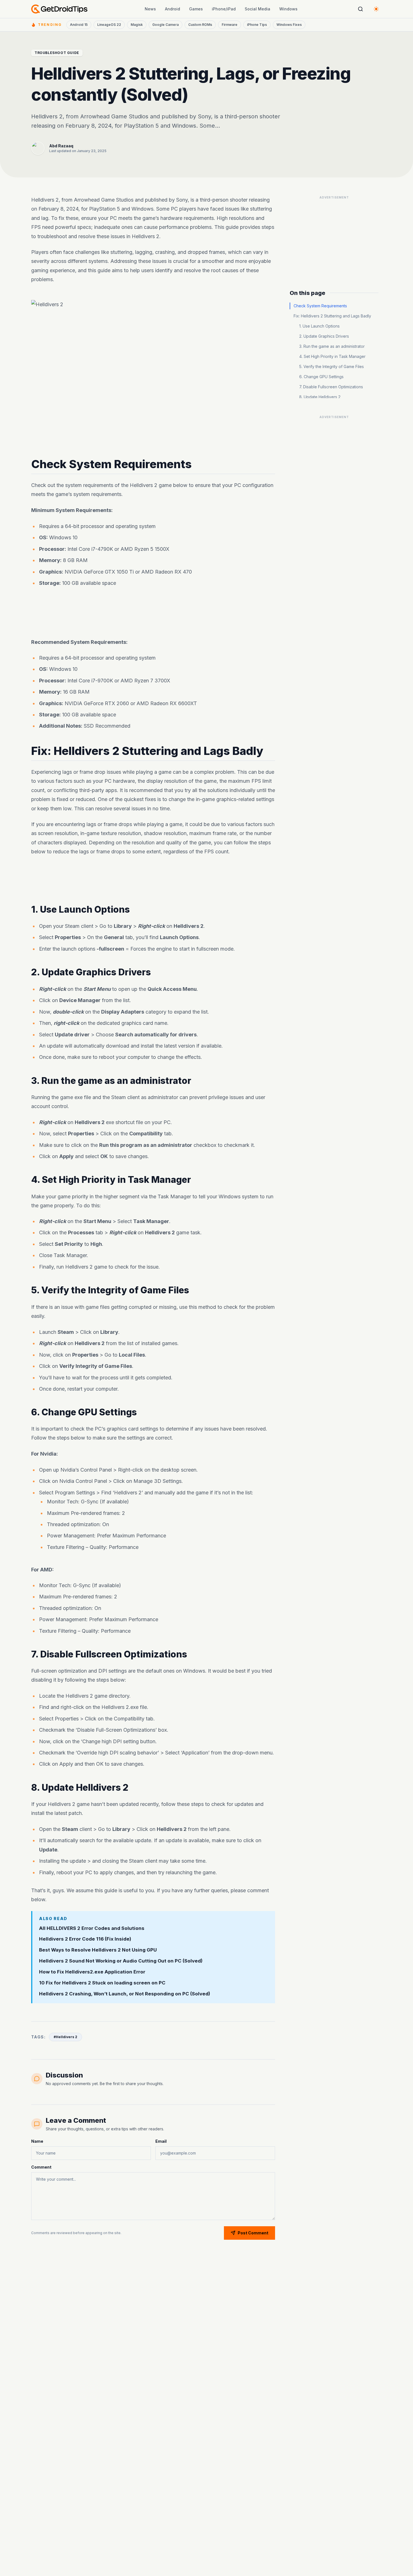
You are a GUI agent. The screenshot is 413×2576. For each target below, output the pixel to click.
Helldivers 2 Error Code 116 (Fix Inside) (85, 1939)
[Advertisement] (153, 614)
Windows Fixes (289, 25)
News (150, 9)
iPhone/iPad (224, 9)
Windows (288, 9)
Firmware (230, 25)
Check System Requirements (320, 306)
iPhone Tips (257, 25)
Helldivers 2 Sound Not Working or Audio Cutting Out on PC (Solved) (121, 1961)
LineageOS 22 (109, 25)
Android (173, 9)
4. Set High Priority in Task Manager (332, 356)
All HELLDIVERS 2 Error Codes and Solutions (92, 1928)
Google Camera (165, 25)
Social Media (257, 9)
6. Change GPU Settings (321, 377)
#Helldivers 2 (65, 2037)
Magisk (137, 25)
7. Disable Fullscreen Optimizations (331, 387)
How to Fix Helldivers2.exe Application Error (92, 1972)
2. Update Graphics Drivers (324, 336)
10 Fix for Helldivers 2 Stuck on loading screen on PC (102, 1983)
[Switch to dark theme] (376, 9)
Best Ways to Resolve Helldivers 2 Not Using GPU (98, 1950)
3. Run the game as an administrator (332, 346)
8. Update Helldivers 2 (320, 397)
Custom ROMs (200, 25)
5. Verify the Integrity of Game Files (332, 366)
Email (161, 2141)
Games (196, 9)
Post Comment (253, 2233)
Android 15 (79, 25)
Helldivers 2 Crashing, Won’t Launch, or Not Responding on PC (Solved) (125, 1994)
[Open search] (360, 9)
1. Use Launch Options (319, 326)
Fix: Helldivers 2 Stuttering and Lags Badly (332, 316)
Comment (41, 2167)
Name (37, 2141)
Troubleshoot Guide (57, 53)
